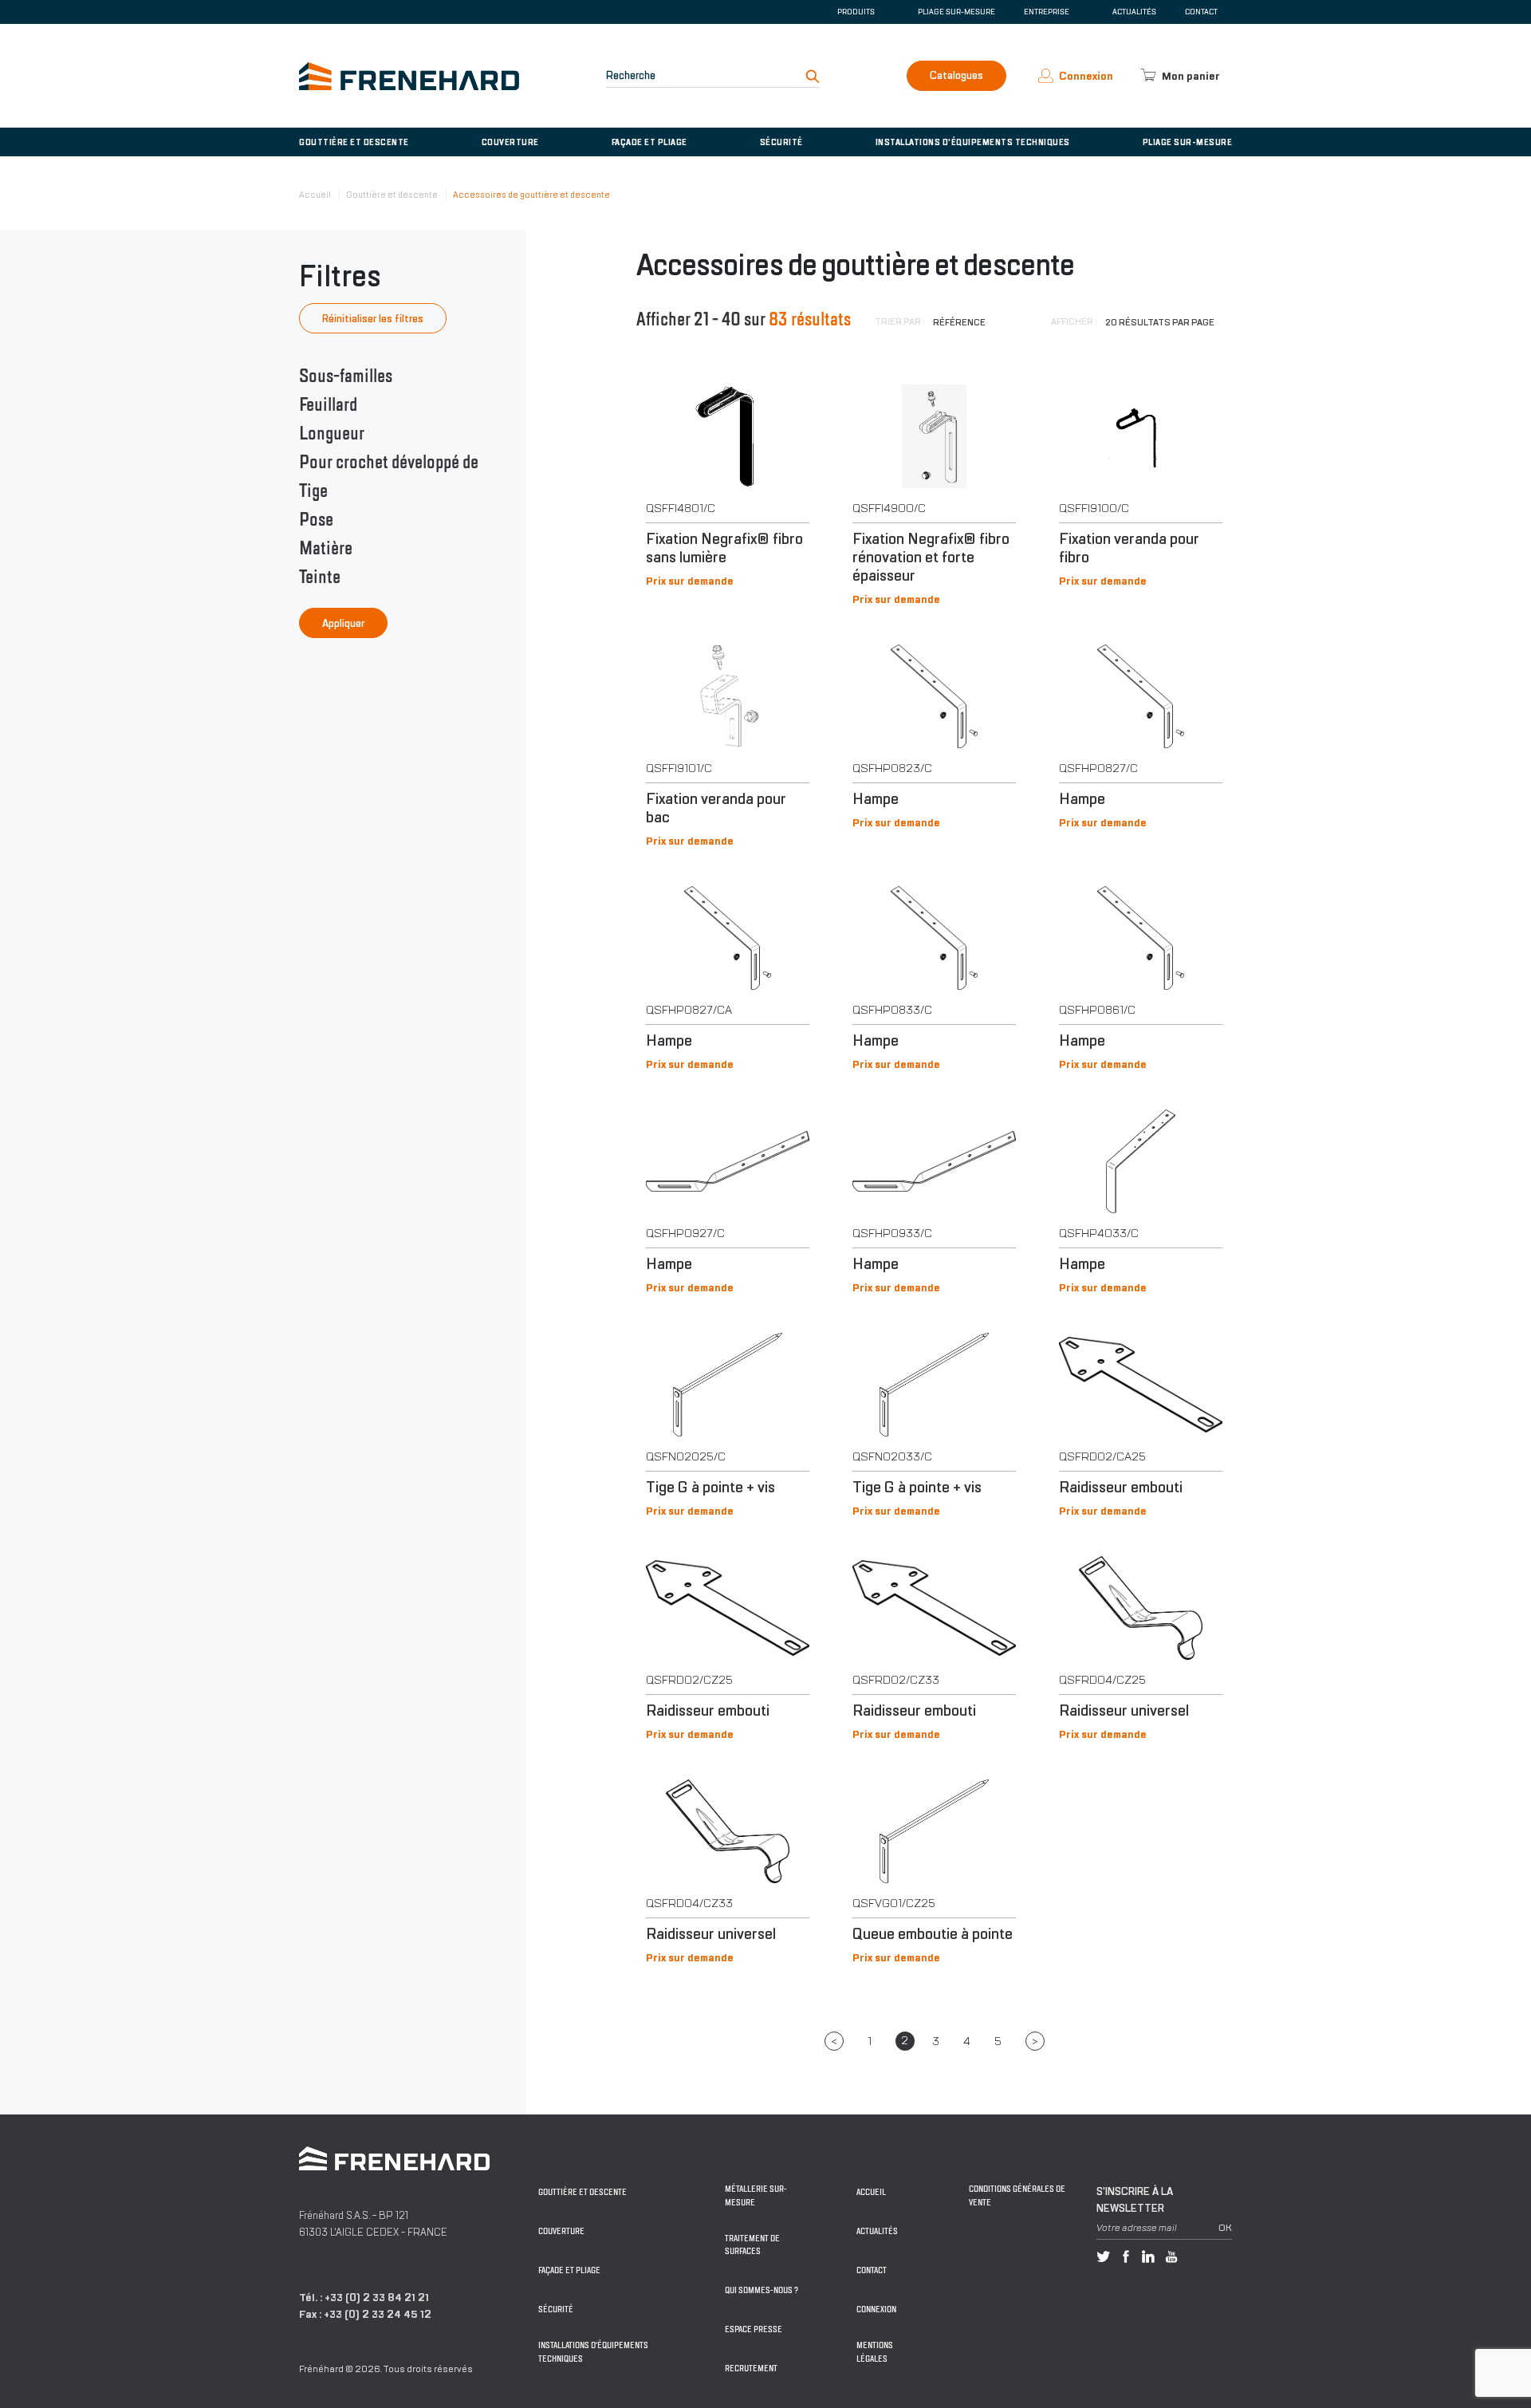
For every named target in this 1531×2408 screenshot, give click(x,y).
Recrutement (751, 2369)
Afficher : (1074, 321)
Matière (326, 548)
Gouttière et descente (354, 142)
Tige (313, 491)
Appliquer (343, 623)
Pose (316, 519)
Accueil (315, 195)
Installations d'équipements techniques (973, 142)
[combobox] (981, 322)
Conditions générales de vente (1017, 2196)
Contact (1201, 12)
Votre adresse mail (1137, 2228)
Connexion (876, 2309)
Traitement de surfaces (752, 2245)
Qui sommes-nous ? (762, 2290)
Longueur (332, 433)
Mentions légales (875, 2352)
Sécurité (781, 142)
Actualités (1134, 12)
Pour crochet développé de (389, 462)
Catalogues (956, 75)
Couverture (510, 142)
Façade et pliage (649, 142)
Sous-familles (346, 376)
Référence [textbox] (959, 322)
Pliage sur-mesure (956, 12)
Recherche (631, 75)
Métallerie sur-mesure (756, 2196)
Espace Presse (754, 2329)
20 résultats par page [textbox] (1160, 322)
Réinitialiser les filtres (373, 319)
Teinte (320, 577)
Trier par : (900, 321)
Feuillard (328, 404)
